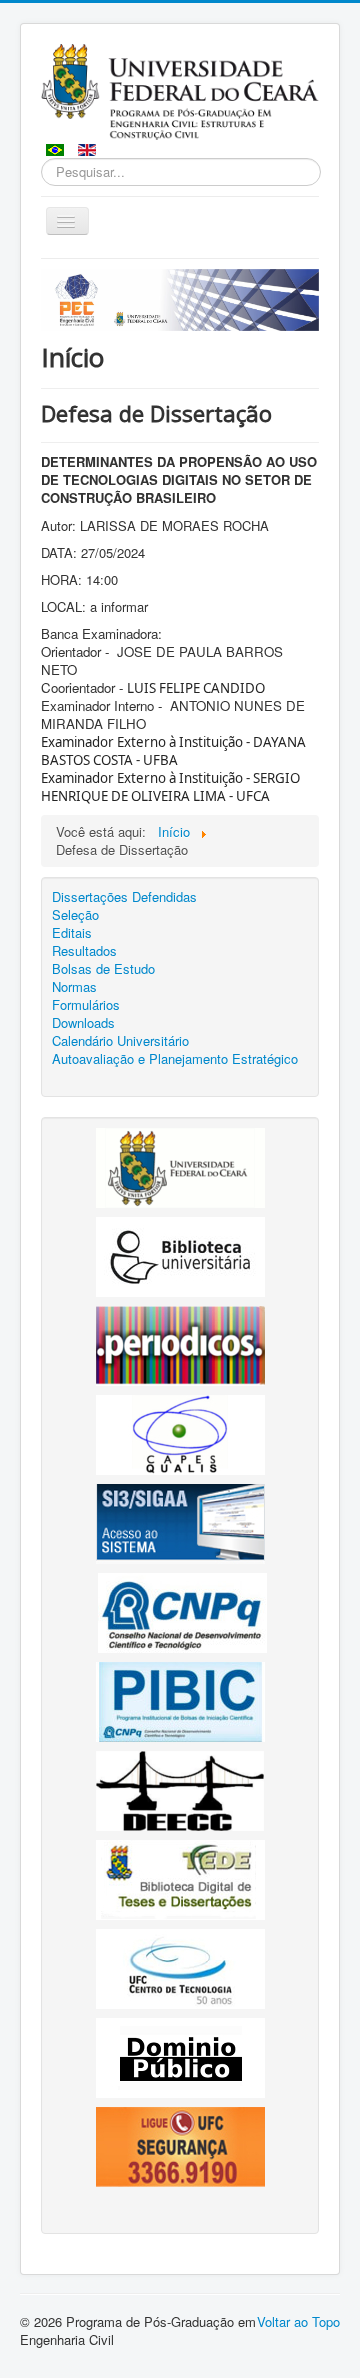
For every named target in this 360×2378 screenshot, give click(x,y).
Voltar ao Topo (298, 2321)
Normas (74, 987)
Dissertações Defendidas (124, 897)
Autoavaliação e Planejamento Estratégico (175, 1059)
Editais (72, 933)
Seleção (75, 915)
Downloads (83, 1023)
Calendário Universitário (120, 1041)
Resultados (84, 951)
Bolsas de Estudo (103, 969)
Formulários (86, 1005)
